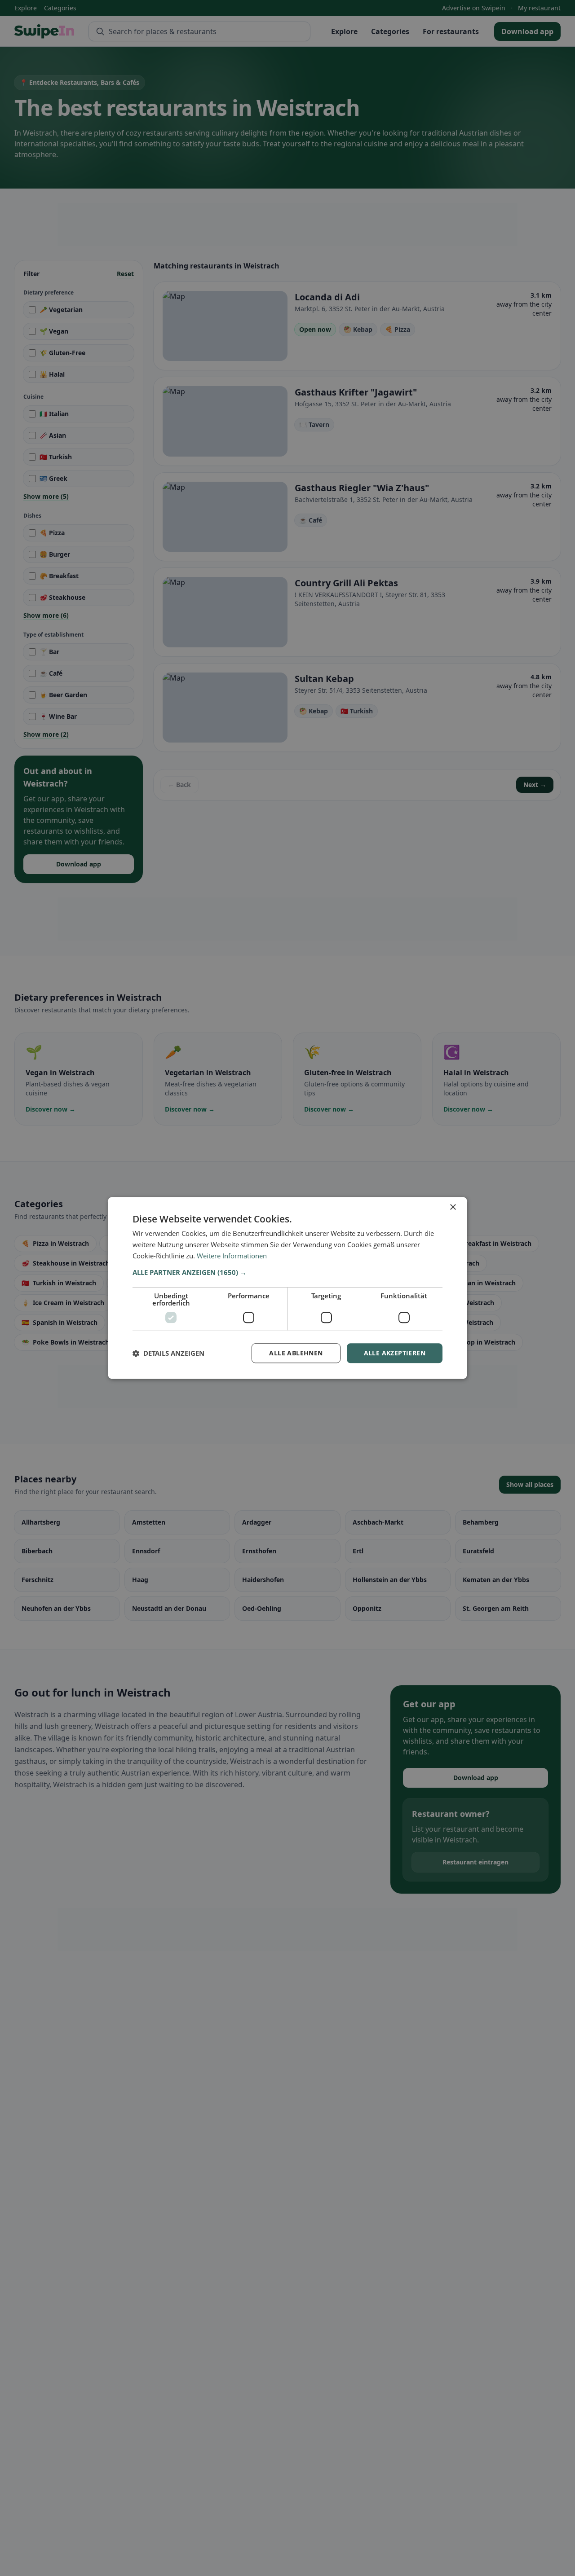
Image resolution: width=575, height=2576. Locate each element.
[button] (287, 1272)
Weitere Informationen (232, 1256)
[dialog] (287, 1288)
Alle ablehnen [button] (296, 1353)
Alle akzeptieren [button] (395, 1353)
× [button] (453, 1207)
